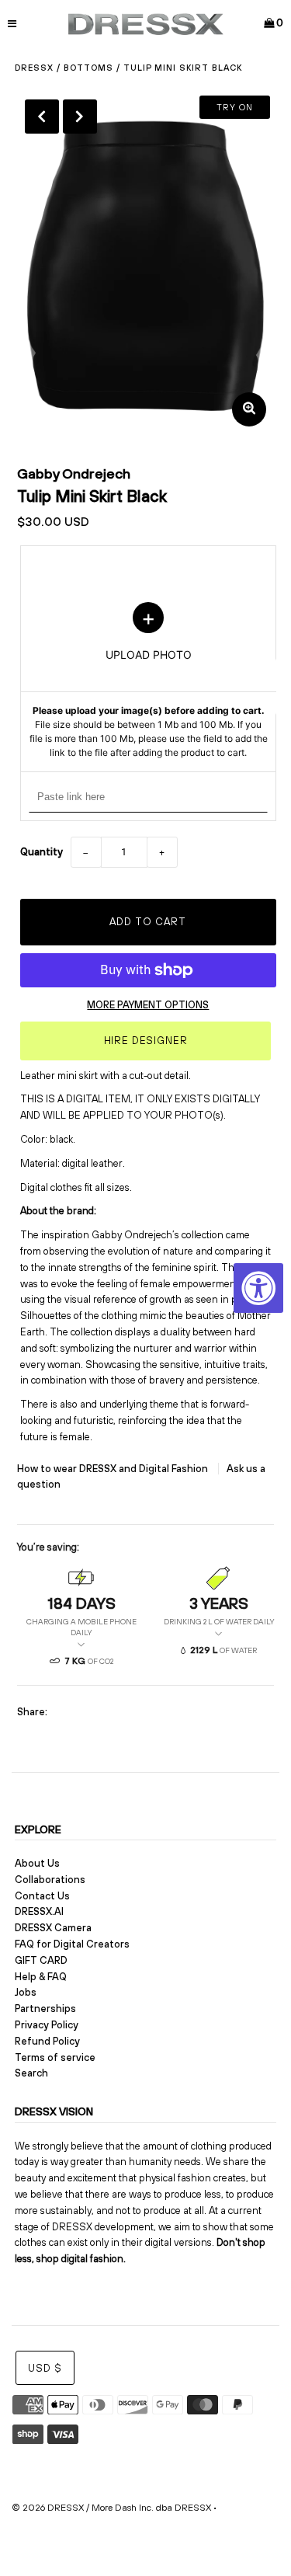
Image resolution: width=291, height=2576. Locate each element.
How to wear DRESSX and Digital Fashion (114, 1469)
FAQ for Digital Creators (72, 1944)
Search (31, 2073)
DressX (34, 68)
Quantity (42, 852)
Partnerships (45, 2009)
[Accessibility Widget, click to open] (258, 1288)
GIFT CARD (41, 1960)
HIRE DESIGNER (146, 1041)
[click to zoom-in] (249, 409)
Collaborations (50, 1880)
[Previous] (42, 117)
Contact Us (42, 1896)
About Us (37, 1863)
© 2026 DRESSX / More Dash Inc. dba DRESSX (111, 2508)
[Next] (80, 117)
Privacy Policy (47, 2025)
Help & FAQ (41, 1977)
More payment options (148, 1005)
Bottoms (88, 68)
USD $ (45, 2368)
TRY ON (235, 107)
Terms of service (55, 2057)
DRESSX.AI (39, 1911)
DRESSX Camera (53, 1928)
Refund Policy (47, 2041)
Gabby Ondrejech (74, 473)
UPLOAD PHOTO (148, 681)
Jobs (26, 1992)
